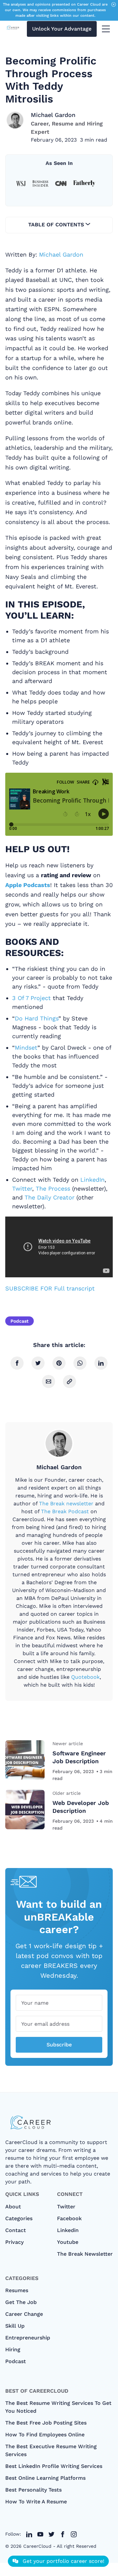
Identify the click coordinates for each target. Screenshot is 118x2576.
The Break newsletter (66, 1504)
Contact (16, 2230)
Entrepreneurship (28, 2338)
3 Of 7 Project (31, 998)
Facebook (69, 2218)
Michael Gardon (53, 115)
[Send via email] (49, 1381)
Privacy (14, 2242)
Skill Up (15, 2326)
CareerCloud (37, 2546)
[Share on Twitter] (38, 1363)
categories (19, 2218)
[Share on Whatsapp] (80, 1363)
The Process (53, 1188)
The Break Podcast (65, 1511)
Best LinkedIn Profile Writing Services (54, 2466)
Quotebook (85, 1677)
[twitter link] (29, 2534)
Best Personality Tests (33, 2490)
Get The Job (21, 2302)
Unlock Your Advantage (62, 29)
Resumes (17, 2290)
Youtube (68, 2242)
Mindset (26, 1048)
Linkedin (68, 2230)
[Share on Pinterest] (59, 1363)
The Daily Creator (49, 1197)
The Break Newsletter (85, 2254)
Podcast (20, 1321)
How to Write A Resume (36, 2502)
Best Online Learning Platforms (45, 2478)
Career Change (24, 2314)
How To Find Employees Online (45, 2435)
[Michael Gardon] (15, 120)
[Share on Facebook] (17, 1363)
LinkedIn (92, 1180)
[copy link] (69, 1381)
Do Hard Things (37, 1018)
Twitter (22, 1188)
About (13, 2207)
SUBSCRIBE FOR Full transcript (50, 1288)
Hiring (13, 2349)
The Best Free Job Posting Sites (46, 2423)
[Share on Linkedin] (101, 1363)
